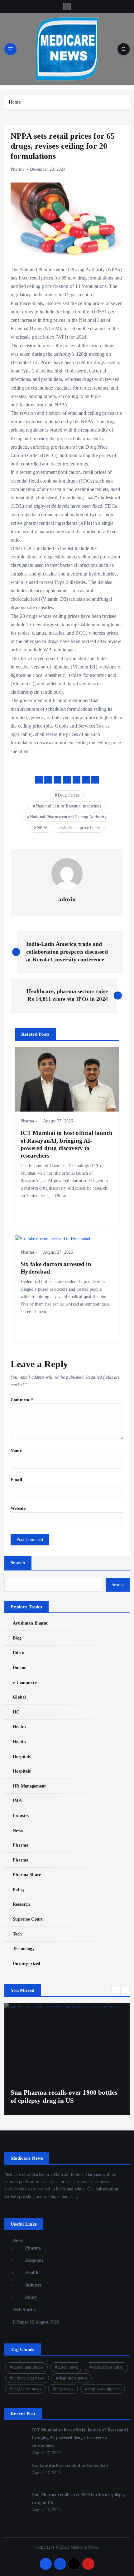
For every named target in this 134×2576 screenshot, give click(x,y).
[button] (116, 1991)
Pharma (17, 169)
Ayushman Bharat (30, 1623)
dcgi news (64, 2389)
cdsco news (68, 2367)
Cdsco (19, 1653)
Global (19, 1697)
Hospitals (22, 1756)
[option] (67, 2059)
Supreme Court (28, 1919)
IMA (17, 1801)
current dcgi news (28, 2378)
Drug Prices (68, 795)
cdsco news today (108, 2367)
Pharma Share (27, 1875)
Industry (21, 1815)
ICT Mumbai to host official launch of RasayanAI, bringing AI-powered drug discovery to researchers (81, 2437)
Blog (17, 1638)
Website (18, 1508)
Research (21, 1904)
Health (19, 1727)
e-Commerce (25, 1682)
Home (15, 102)
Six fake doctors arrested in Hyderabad (70, 2465)
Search (18, 1563)
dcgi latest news (27, 2389)
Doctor (19, 1667)
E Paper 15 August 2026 (36, 2322)
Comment (22, 1400)
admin (67, 899)
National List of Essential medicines (68, 806)
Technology (24, 1949)
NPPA (42, 828)
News (18, 1830)
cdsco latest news (28, 2367)
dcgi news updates (104, 2389)
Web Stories (24, 2310)
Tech (17, 1934)
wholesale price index (81, 828)
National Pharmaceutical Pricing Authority (68, 817)
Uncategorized (26, 1963)
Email (16, 1480)
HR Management (29, 1786)
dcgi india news (73, 2378)
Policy (19, 1889)
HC (16, 1712)
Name (16, 1451)
